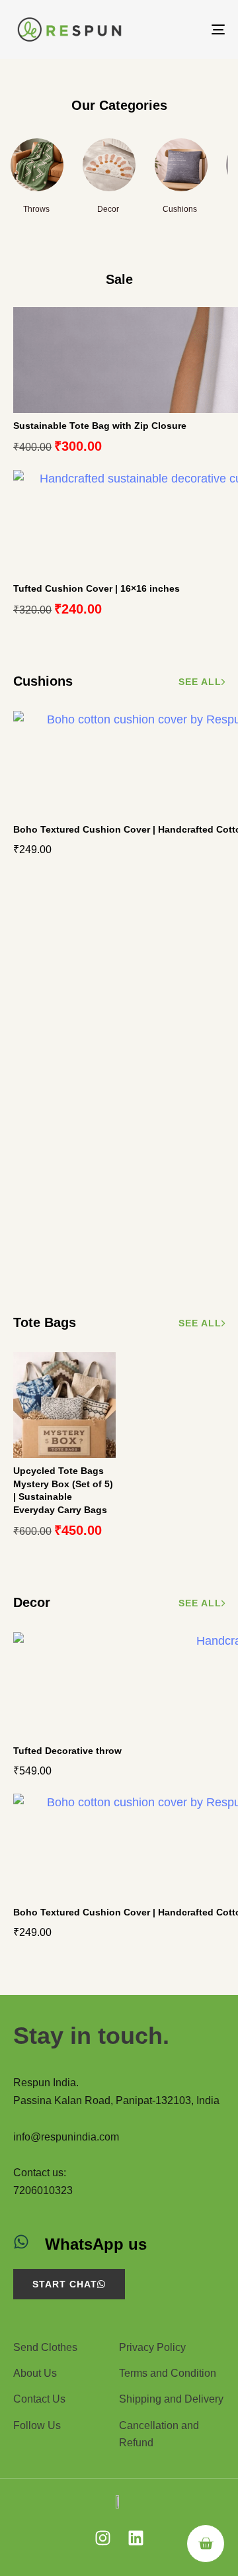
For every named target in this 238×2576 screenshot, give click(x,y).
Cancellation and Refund (159, 2434)
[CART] (206, 2544)
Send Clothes (45, 2347)
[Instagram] (103, 2538)
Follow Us (37, 2425)
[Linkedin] (136, 2538)
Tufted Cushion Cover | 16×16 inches (97, 588)
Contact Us (39, 2399)
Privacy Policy (152, 2347)
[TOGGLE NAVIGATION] (189, 29)
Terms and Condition (168, 2373)
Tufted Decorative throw (67, 1751)
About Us (35, 2373)
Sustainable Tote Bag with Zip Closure (100, 426)
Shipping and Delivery (171, 2399)
